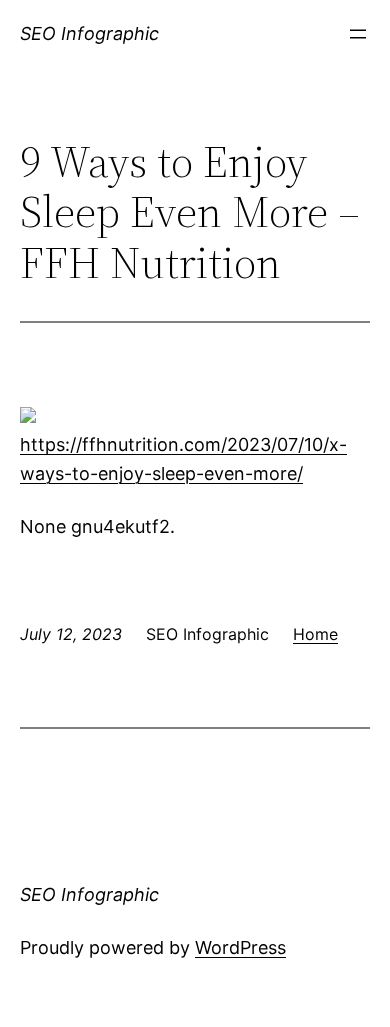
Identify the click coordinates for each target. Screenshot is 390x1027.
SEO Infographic (89, 33)
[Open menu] (358, 34)
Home (315, 634)
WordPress (240, 947)
